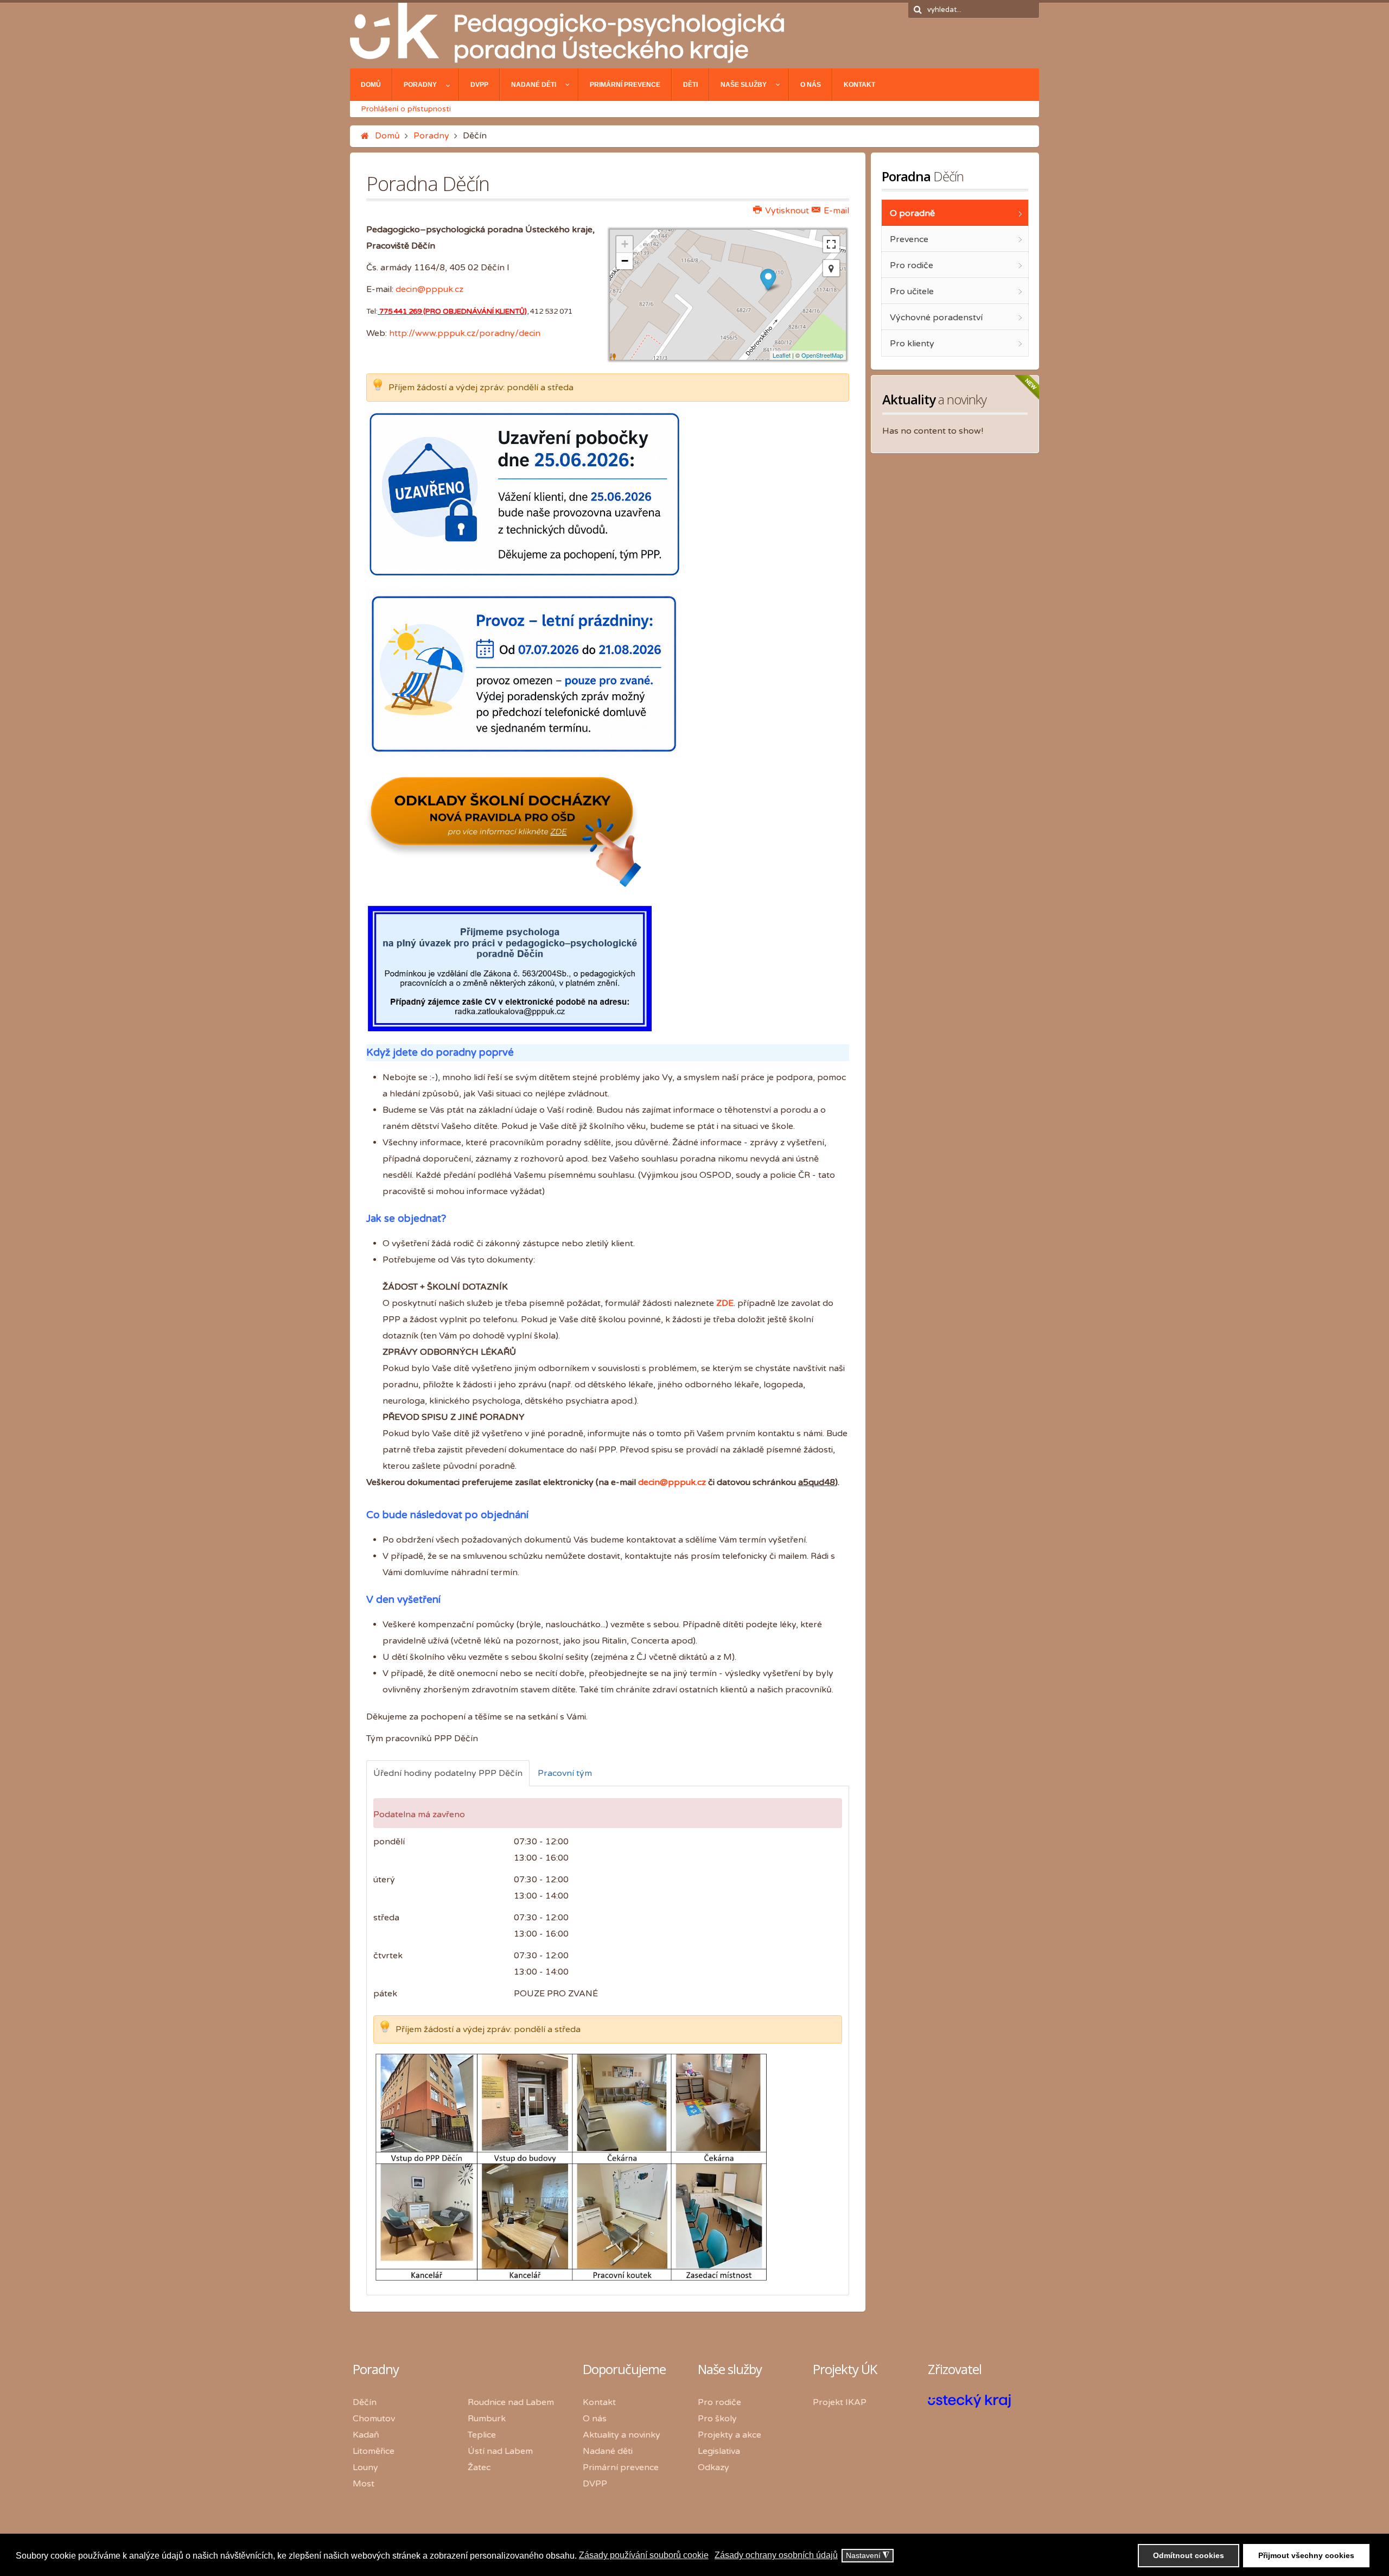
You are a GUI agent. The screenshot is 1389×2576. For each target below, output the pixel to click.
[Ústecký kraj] (969, 2405)
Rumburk (487, 2419)
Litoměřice (374, 2451)
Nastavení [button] (868, 2556)
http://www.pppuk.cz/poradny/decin (465, 333)
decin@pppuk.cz (429, 289)
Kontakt (599, 2402)
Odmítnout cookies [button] (1189, 2555)
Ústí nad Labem (500, 2451)
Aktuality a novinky (622, 2435)
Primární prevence (621, 2467)
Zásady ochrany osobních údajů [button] (776, 2555)
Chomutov (374, 2419)
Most (364, 2484)
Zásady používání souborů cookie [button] (644, 2555)
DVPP (595, 2484)
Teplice (482, 2435)
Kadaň (366, 2435)
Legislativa (719, 2451)
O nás (595, 2419)
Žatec (479, 2467)
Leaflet (782, 355)
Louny (365, 2467)
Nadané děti (608, 2451)
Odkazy (713, 2467)
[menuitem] (371, 85)
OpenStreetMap (822, 355)
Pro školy (717, 2419)
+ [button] (625, 244)
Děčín (365, 2402)
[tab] (448, 1773)
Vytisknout (786, 211)
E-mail (835, 211)
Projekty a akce (729, 2435)
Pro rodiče (719, 2402)
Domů (387, 136)
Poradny (431, 136)
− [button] (625, 261)
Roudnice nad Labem (511, 2402)
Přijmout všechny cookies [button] (1306, 2555)
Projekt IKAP (840, 2402)
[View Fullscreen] (831, 244)
